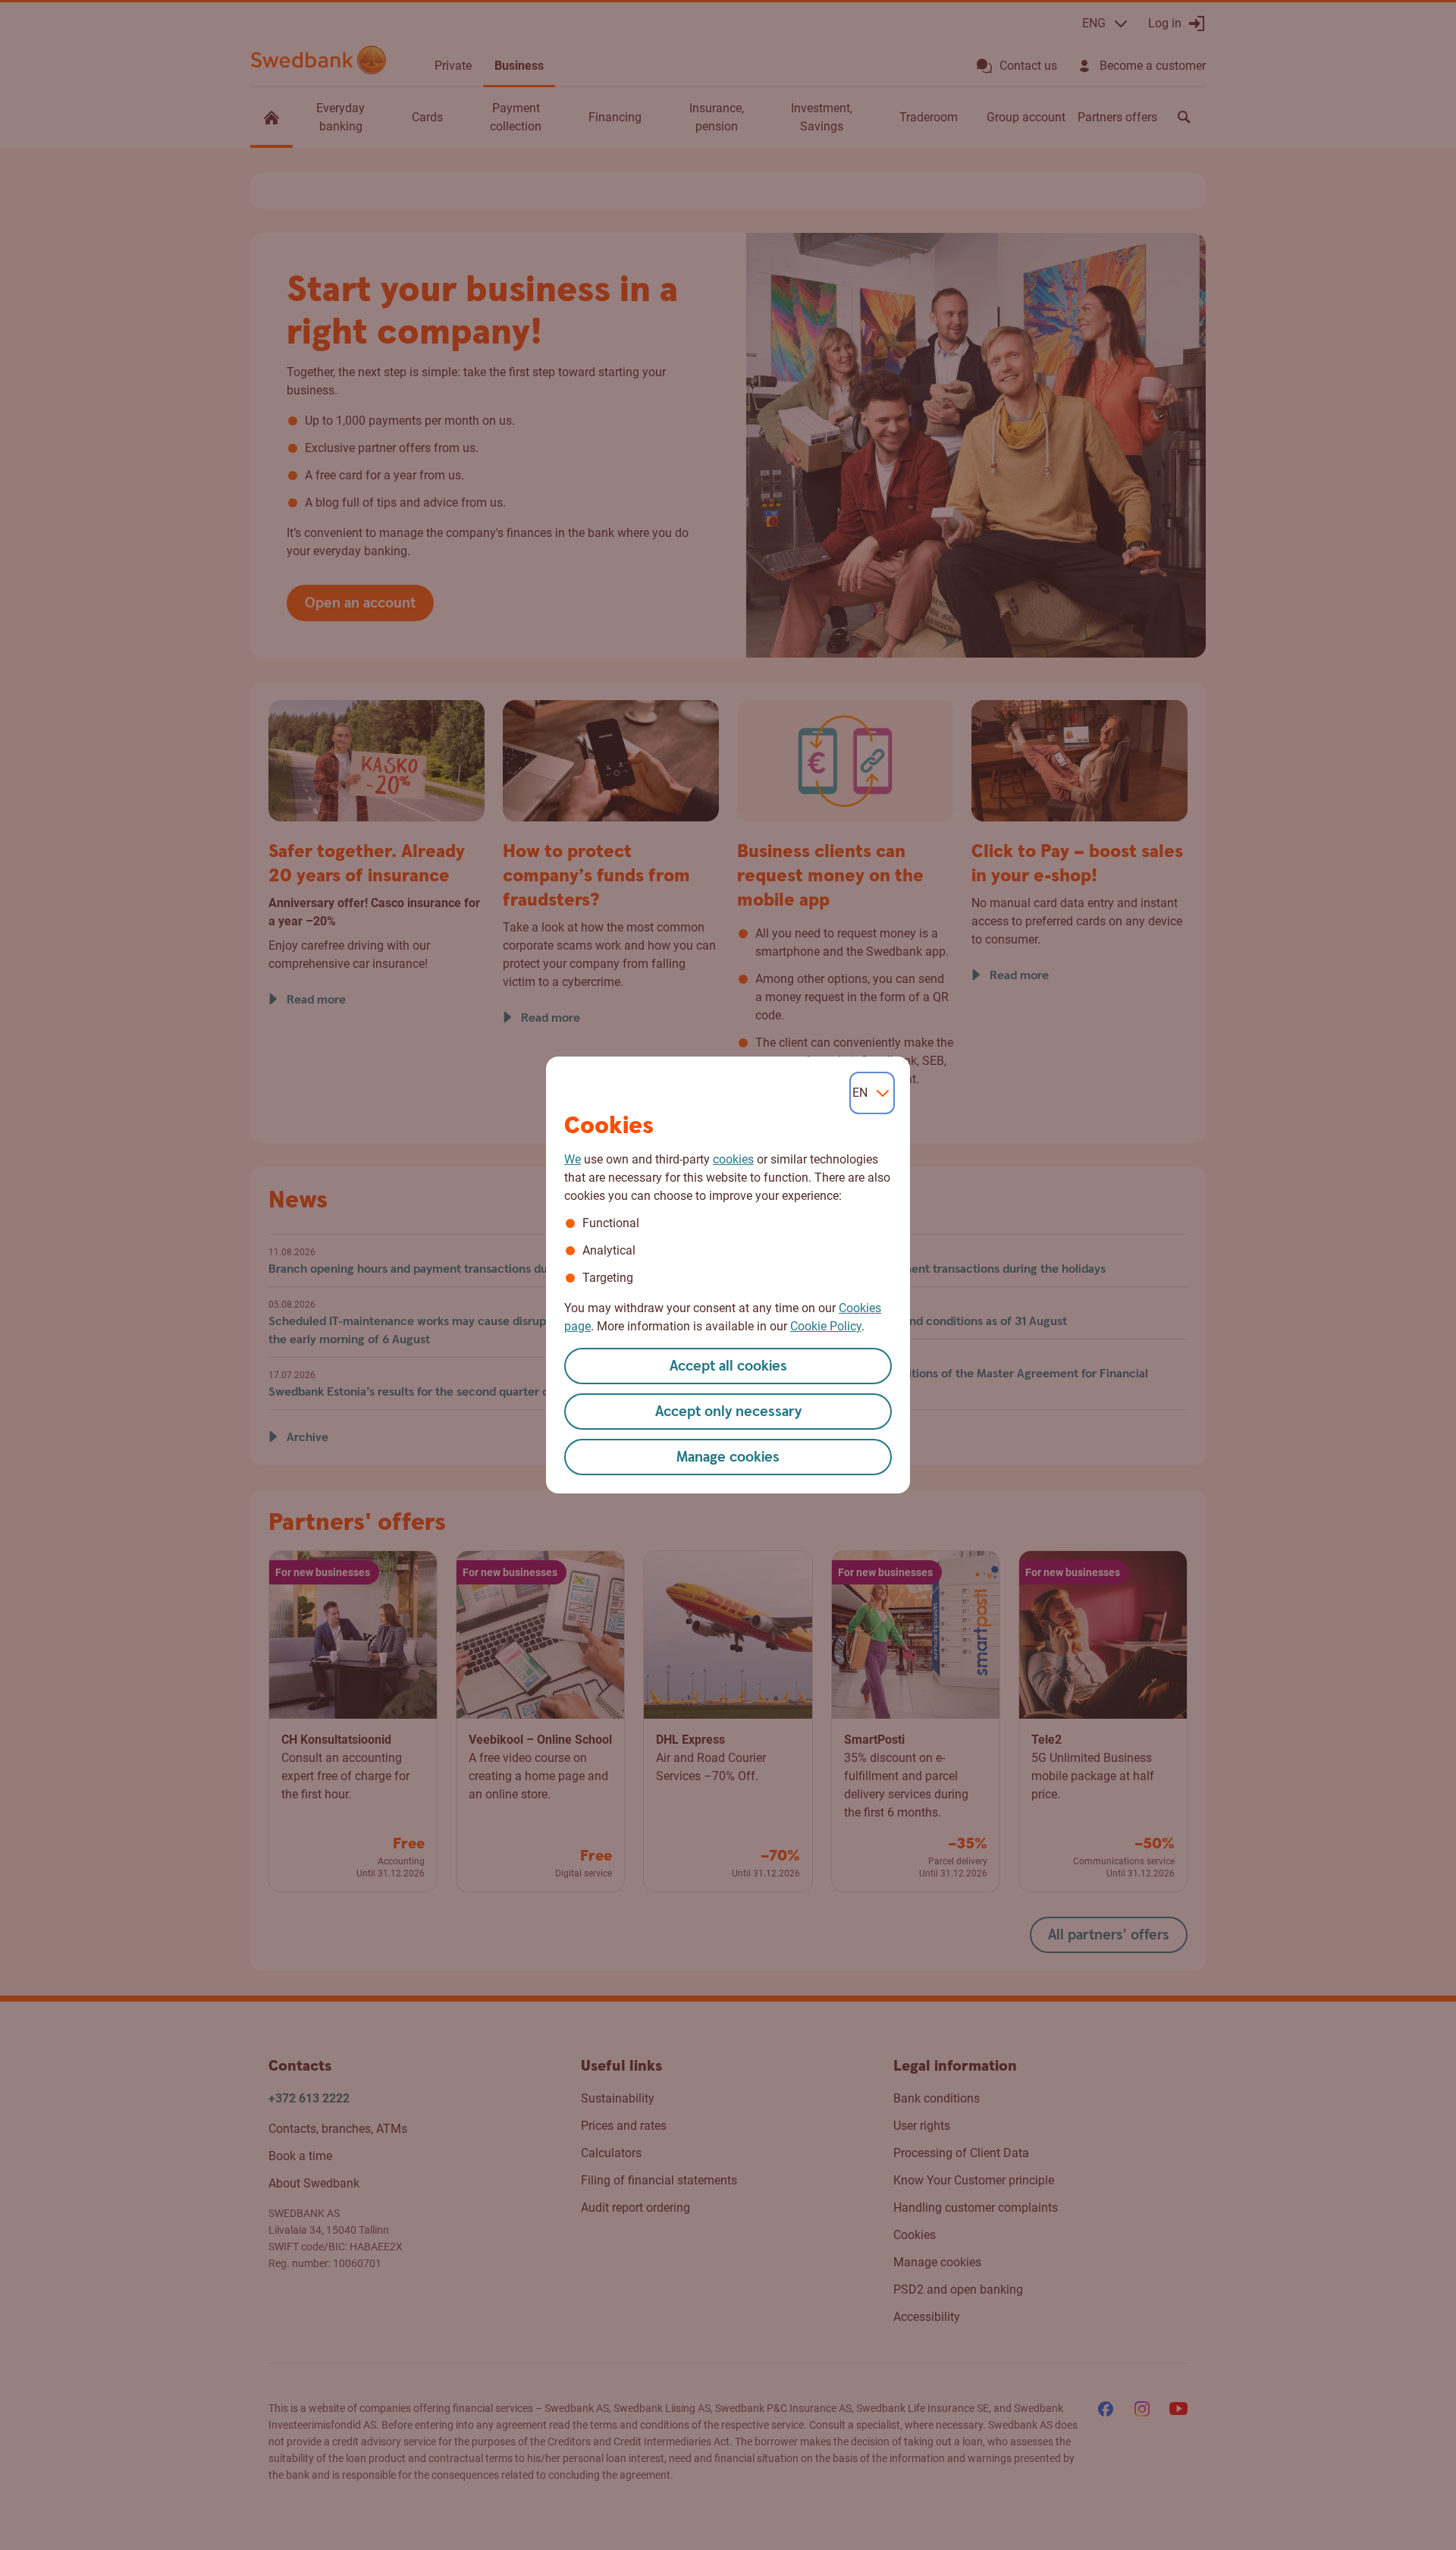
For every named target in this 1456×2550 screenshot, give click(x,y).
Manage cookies (728, 1457)
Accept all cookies (728, 1366)
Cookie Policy (826, 1326)
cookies (733, 1159)
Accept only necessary (728, 1412)
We (573, 1159)
